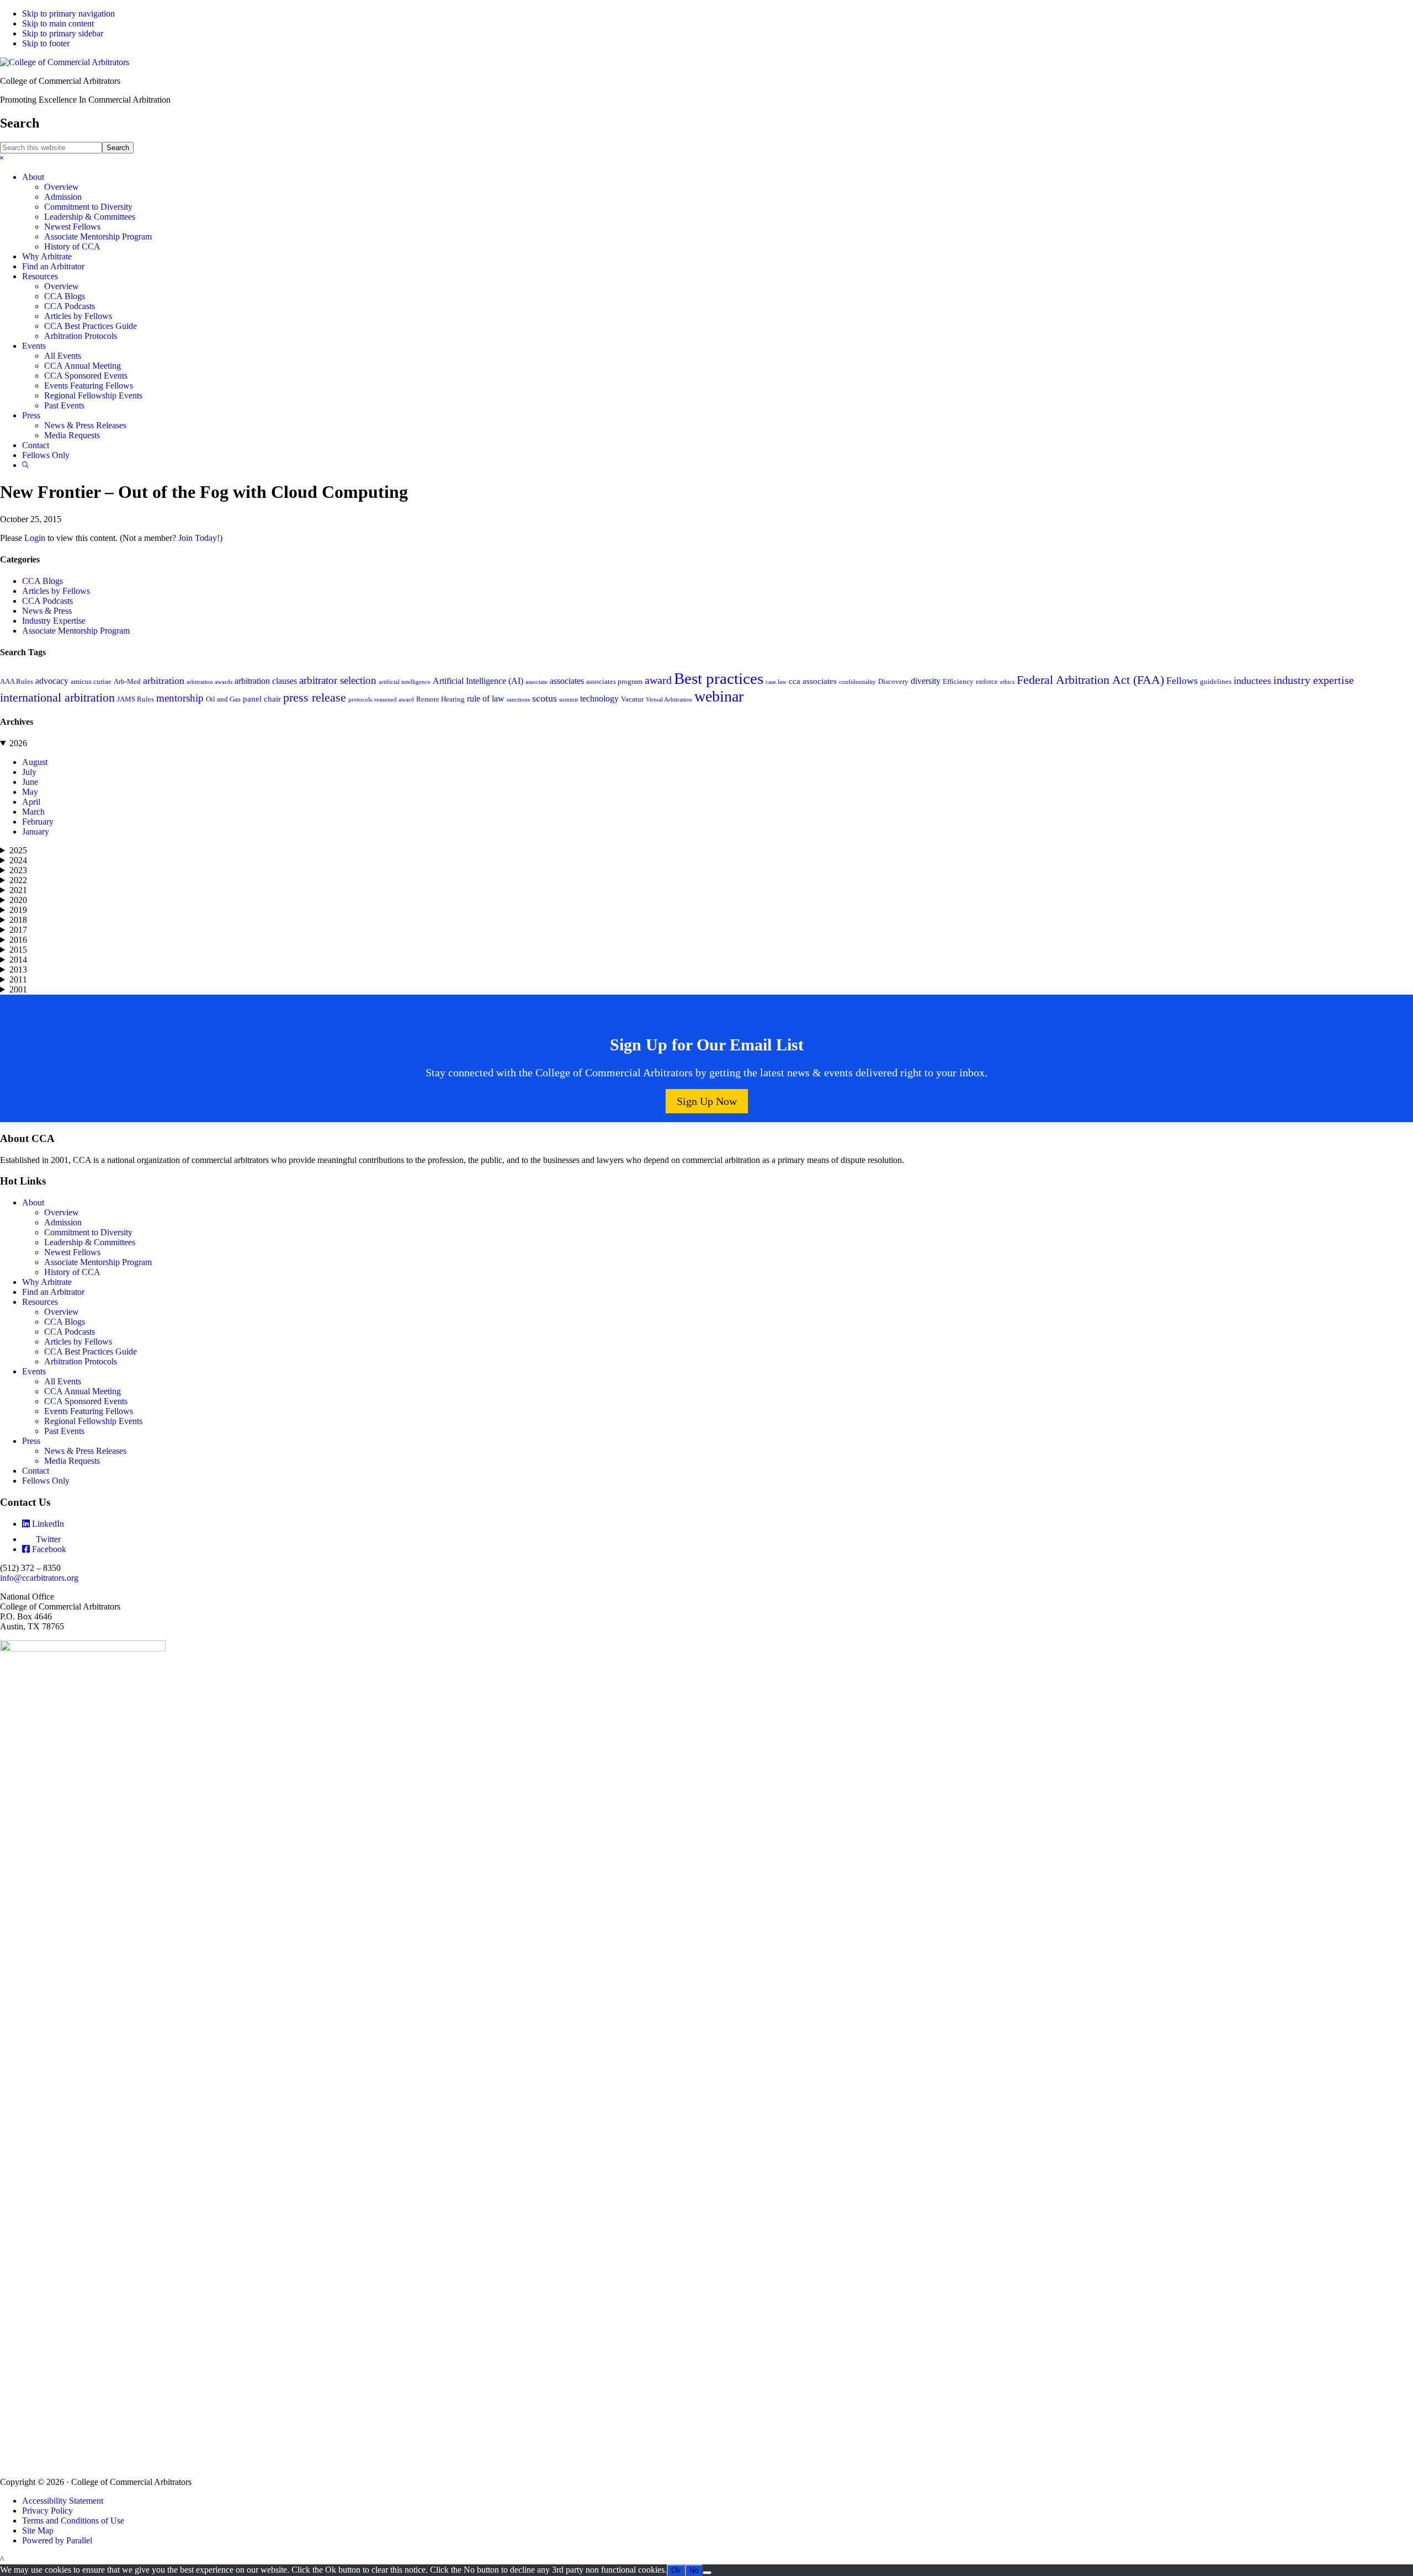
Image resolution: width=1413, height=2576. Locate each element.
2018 (18, 920)
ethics (1007, 682)
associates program (614, 682)
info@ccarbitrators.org (39, 1578)
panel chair (262, 699)
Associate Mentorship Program (76, 631)
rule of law (486, 699)
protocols (360, 700)
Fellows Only (46, 1481)
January (36, 832)
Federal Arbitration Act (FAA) (1090, 680)
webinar (719, 696)
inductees (1252, 681)
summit (569, 700)
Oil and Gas (223, 699)
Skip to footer (46, 43)
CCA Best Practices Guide (91, 1351)
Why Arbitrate (47, 1282)
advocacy (52, 681)
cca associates (813, 681)
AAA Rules (17, 682)
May (30, 792)
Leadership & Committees (90, 1242)
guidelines (1216, 682)
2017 (18, 930)
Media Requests (72, 1461)
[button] (2, 158)
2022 (18, 880)
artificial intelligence (405, 682)
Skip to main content (58, 23)
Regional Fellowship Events (93, 1421)
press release (315, 698)
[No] (707, 2573)
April (31, 802)
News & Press (47, 611)
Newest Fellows (72, 1252)
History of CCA (72, 1272)
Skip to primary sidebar (63, 33)
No (694, 2570)
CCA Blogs (43, 581)
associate (536, 682)
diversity (926, 681)
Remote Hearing (440, 699)
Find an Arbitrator (53, 1292)
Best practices (719, 678)
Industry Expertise (54, 621)
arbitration (164, 681)
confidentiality (857, 682)
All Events (63, 1381)
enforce (987, 682)
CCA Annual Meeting (83, 1391)
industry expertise (1314, 680)
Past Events (64, 1431)
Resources (40, 1302)
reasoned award (394, 700)
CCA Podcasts (47, 601)
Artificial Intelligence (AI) (478, 681)
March (33, 812)
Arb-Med (127, 682)
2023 (18, 870)
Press (31, 1441)
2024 (18, 860)
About (33, 1202)
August (35, 762)
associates (567, 681)
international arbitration (57, 697)
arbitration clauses (266, 681)
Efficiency (958, 682)
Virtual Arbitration (669, 700)
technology (599, 699)
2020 (18, 900)
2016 (18, 940)
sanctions (518, 700)
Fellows (1182, 681)
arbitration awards (209, 682)
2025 (18, 850)
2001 (18, 989)
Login (35, 538)
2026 (18, 743)
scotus (545, 698)
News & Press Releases (85, 1451)
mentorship (180, 698)
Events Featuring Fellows (89, 1411)
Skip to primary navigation (68, 14)
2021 (18, 890)
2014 (18, 960)
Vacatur (632, 699)
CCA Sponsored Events (86, 1401)
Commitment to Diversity (88, 1232)
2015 (18, 950)
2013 (18, 970)
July (29, 772)
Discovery (893, 682)
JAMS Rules (136, 699)
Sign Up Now (707, 1101)
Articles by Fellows (56, 591)
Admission (63, 1222)
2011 (18, 979)
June (30, 782)
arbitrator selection (338, 680)
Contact (36, 1471)
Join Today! (199, 538)
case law (776, 682)
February (38, 822)
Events (34, 1371)
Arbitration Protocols (81, 1361)
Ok (676, 2570)
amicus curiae (91, 682)
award (658, 680)
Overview (62, 1212)
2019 (18, 910)
